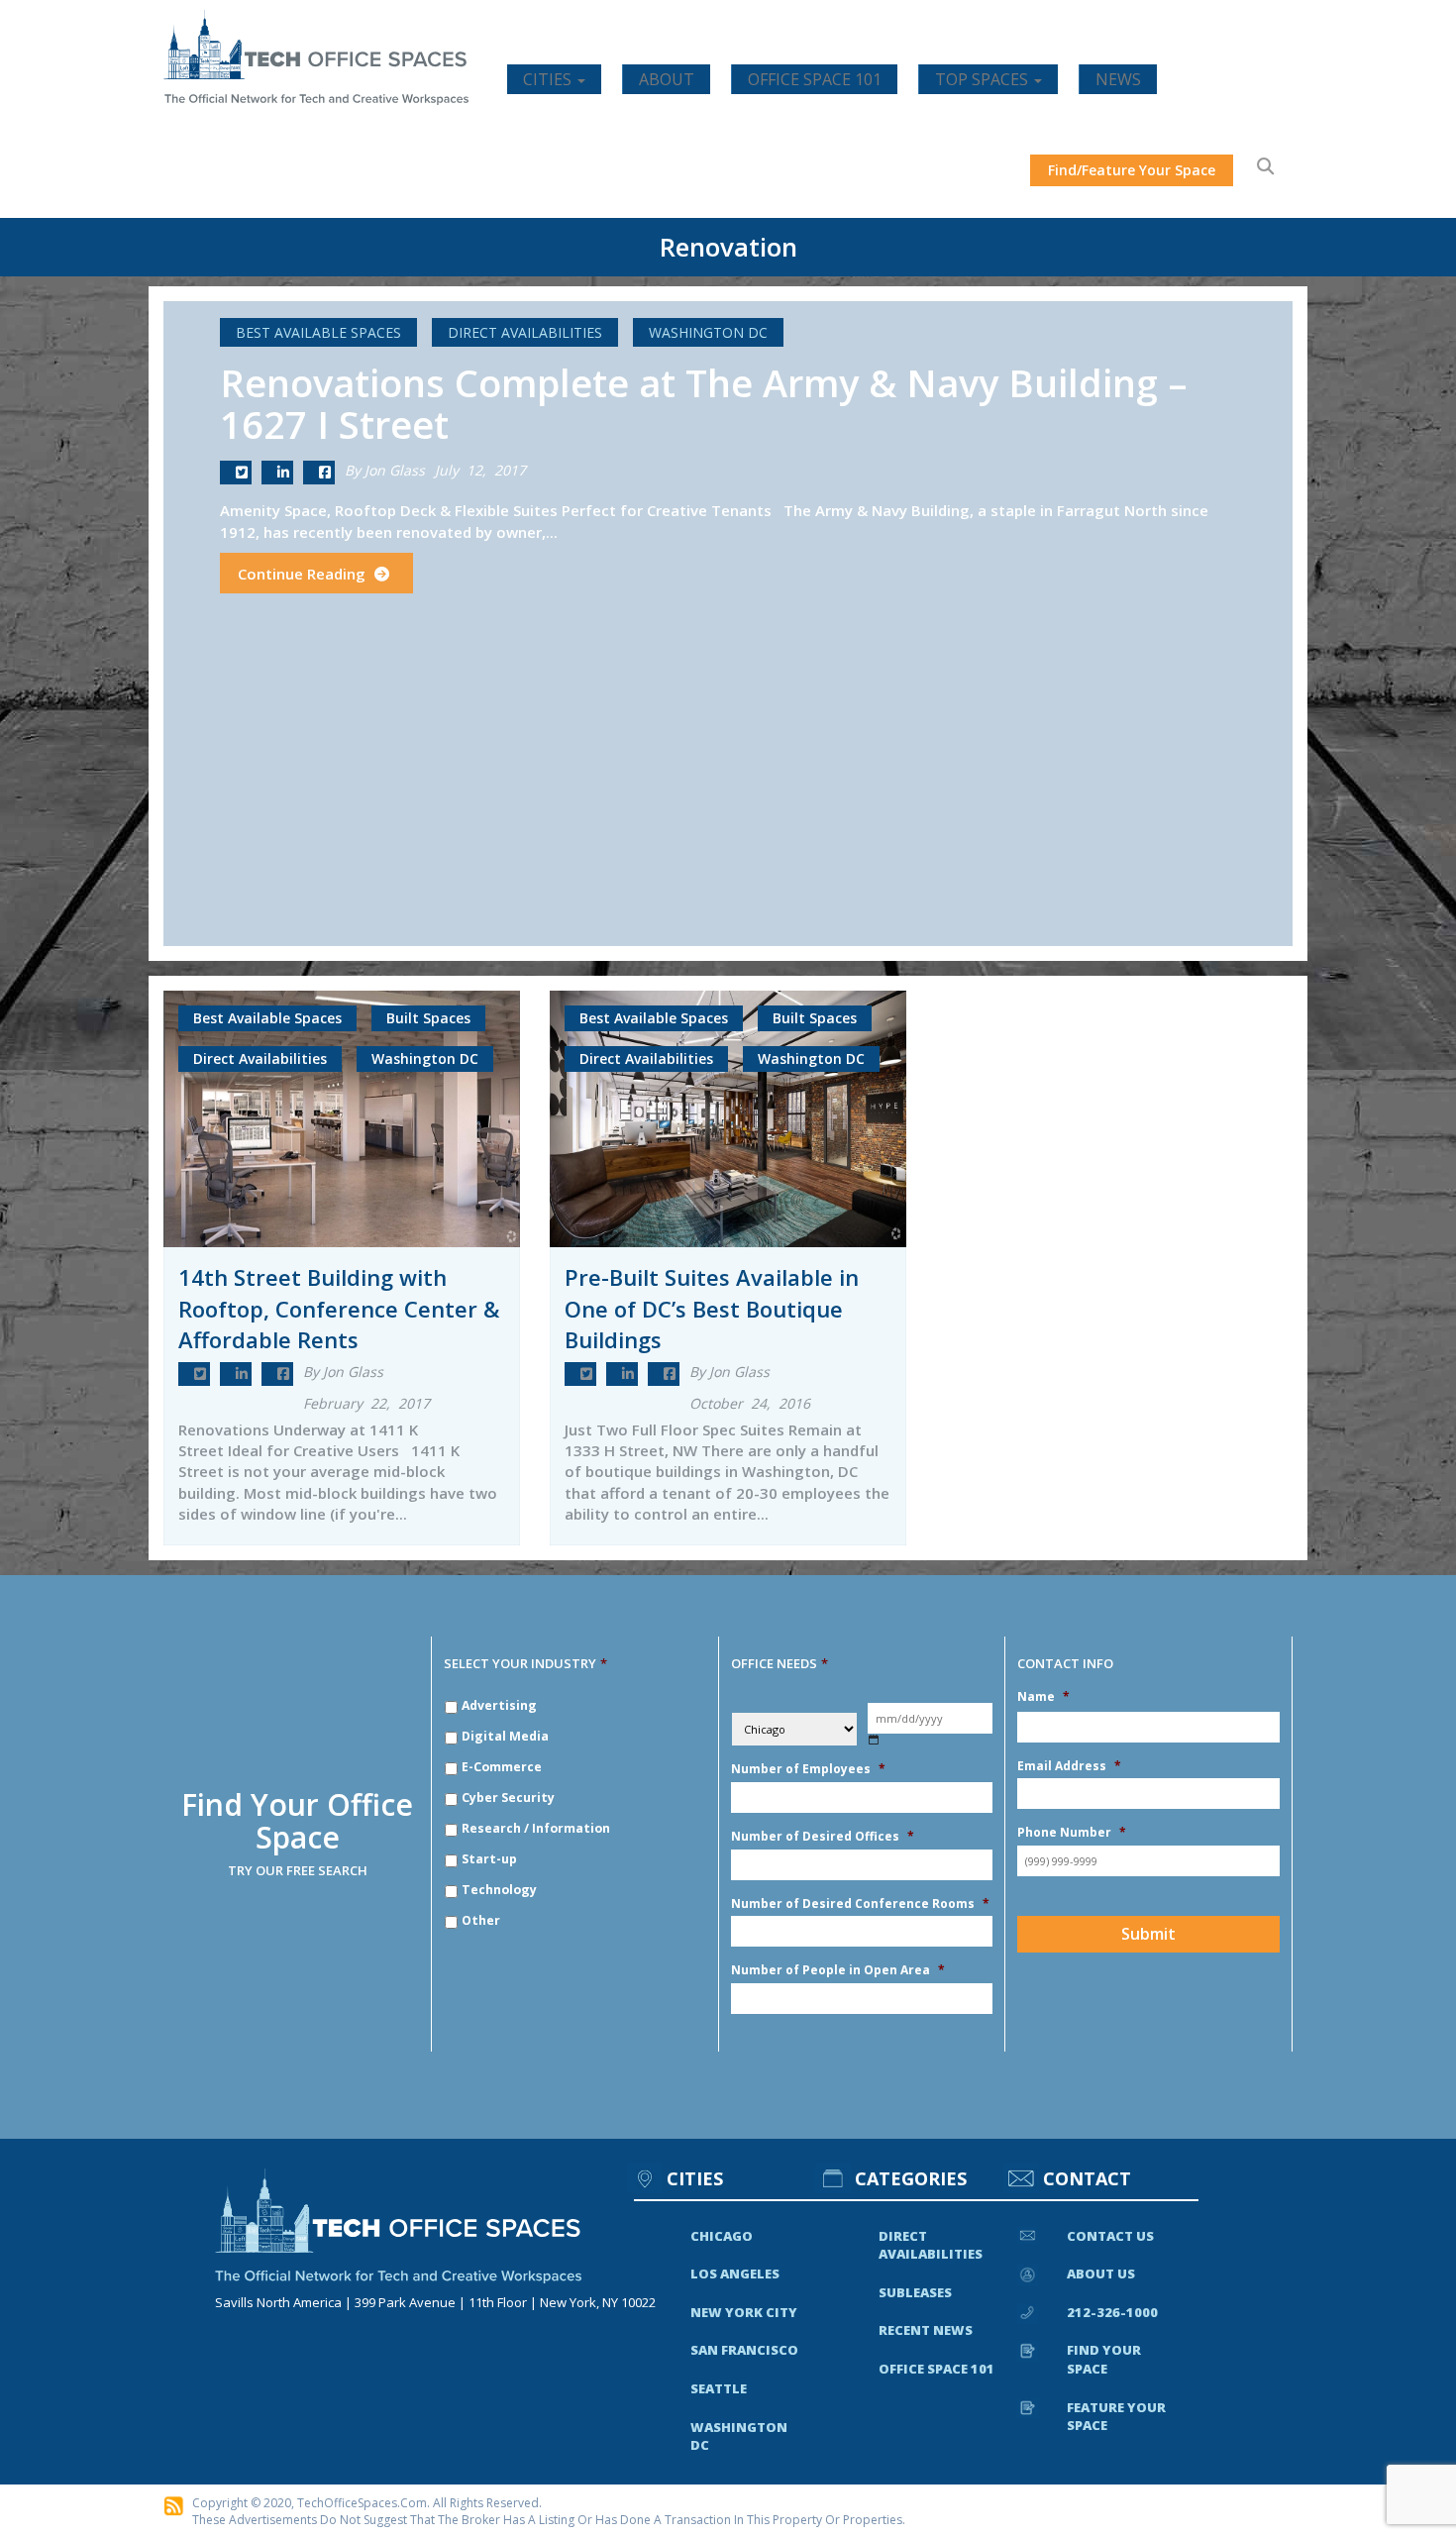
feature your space (1116, 2417)
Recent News (926, 2330)
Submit (1148, 1934)
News (1118, 79)
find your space (1104, 2359)
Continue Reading (304, 574)
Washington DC (708, 332)
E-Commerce (502, 1767)
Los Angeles (735, 2274)
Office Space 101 (815, 79)
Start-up (489, 1859)
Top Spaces (984, 79)
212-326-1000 (1112, 2312)
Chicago (722, 2236)
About (667, 79)
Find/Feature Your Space (1132, 170)
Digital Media (505, 1736)
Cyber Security (508, 1798)
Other (481, 1920)
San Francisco (744, 2350)
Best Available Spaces (318, 332)
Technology (499, 1890)
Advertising (499, 1705)
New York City (744, 2312)
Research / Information (536, 1828)
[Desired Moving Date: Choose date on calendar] (874, 1740)
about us (1101, 2274)
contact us (1110, 2236)
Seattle (719, 2388)
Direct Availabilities (525, 332)
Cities (549, 79)
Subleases (915, 2292)
